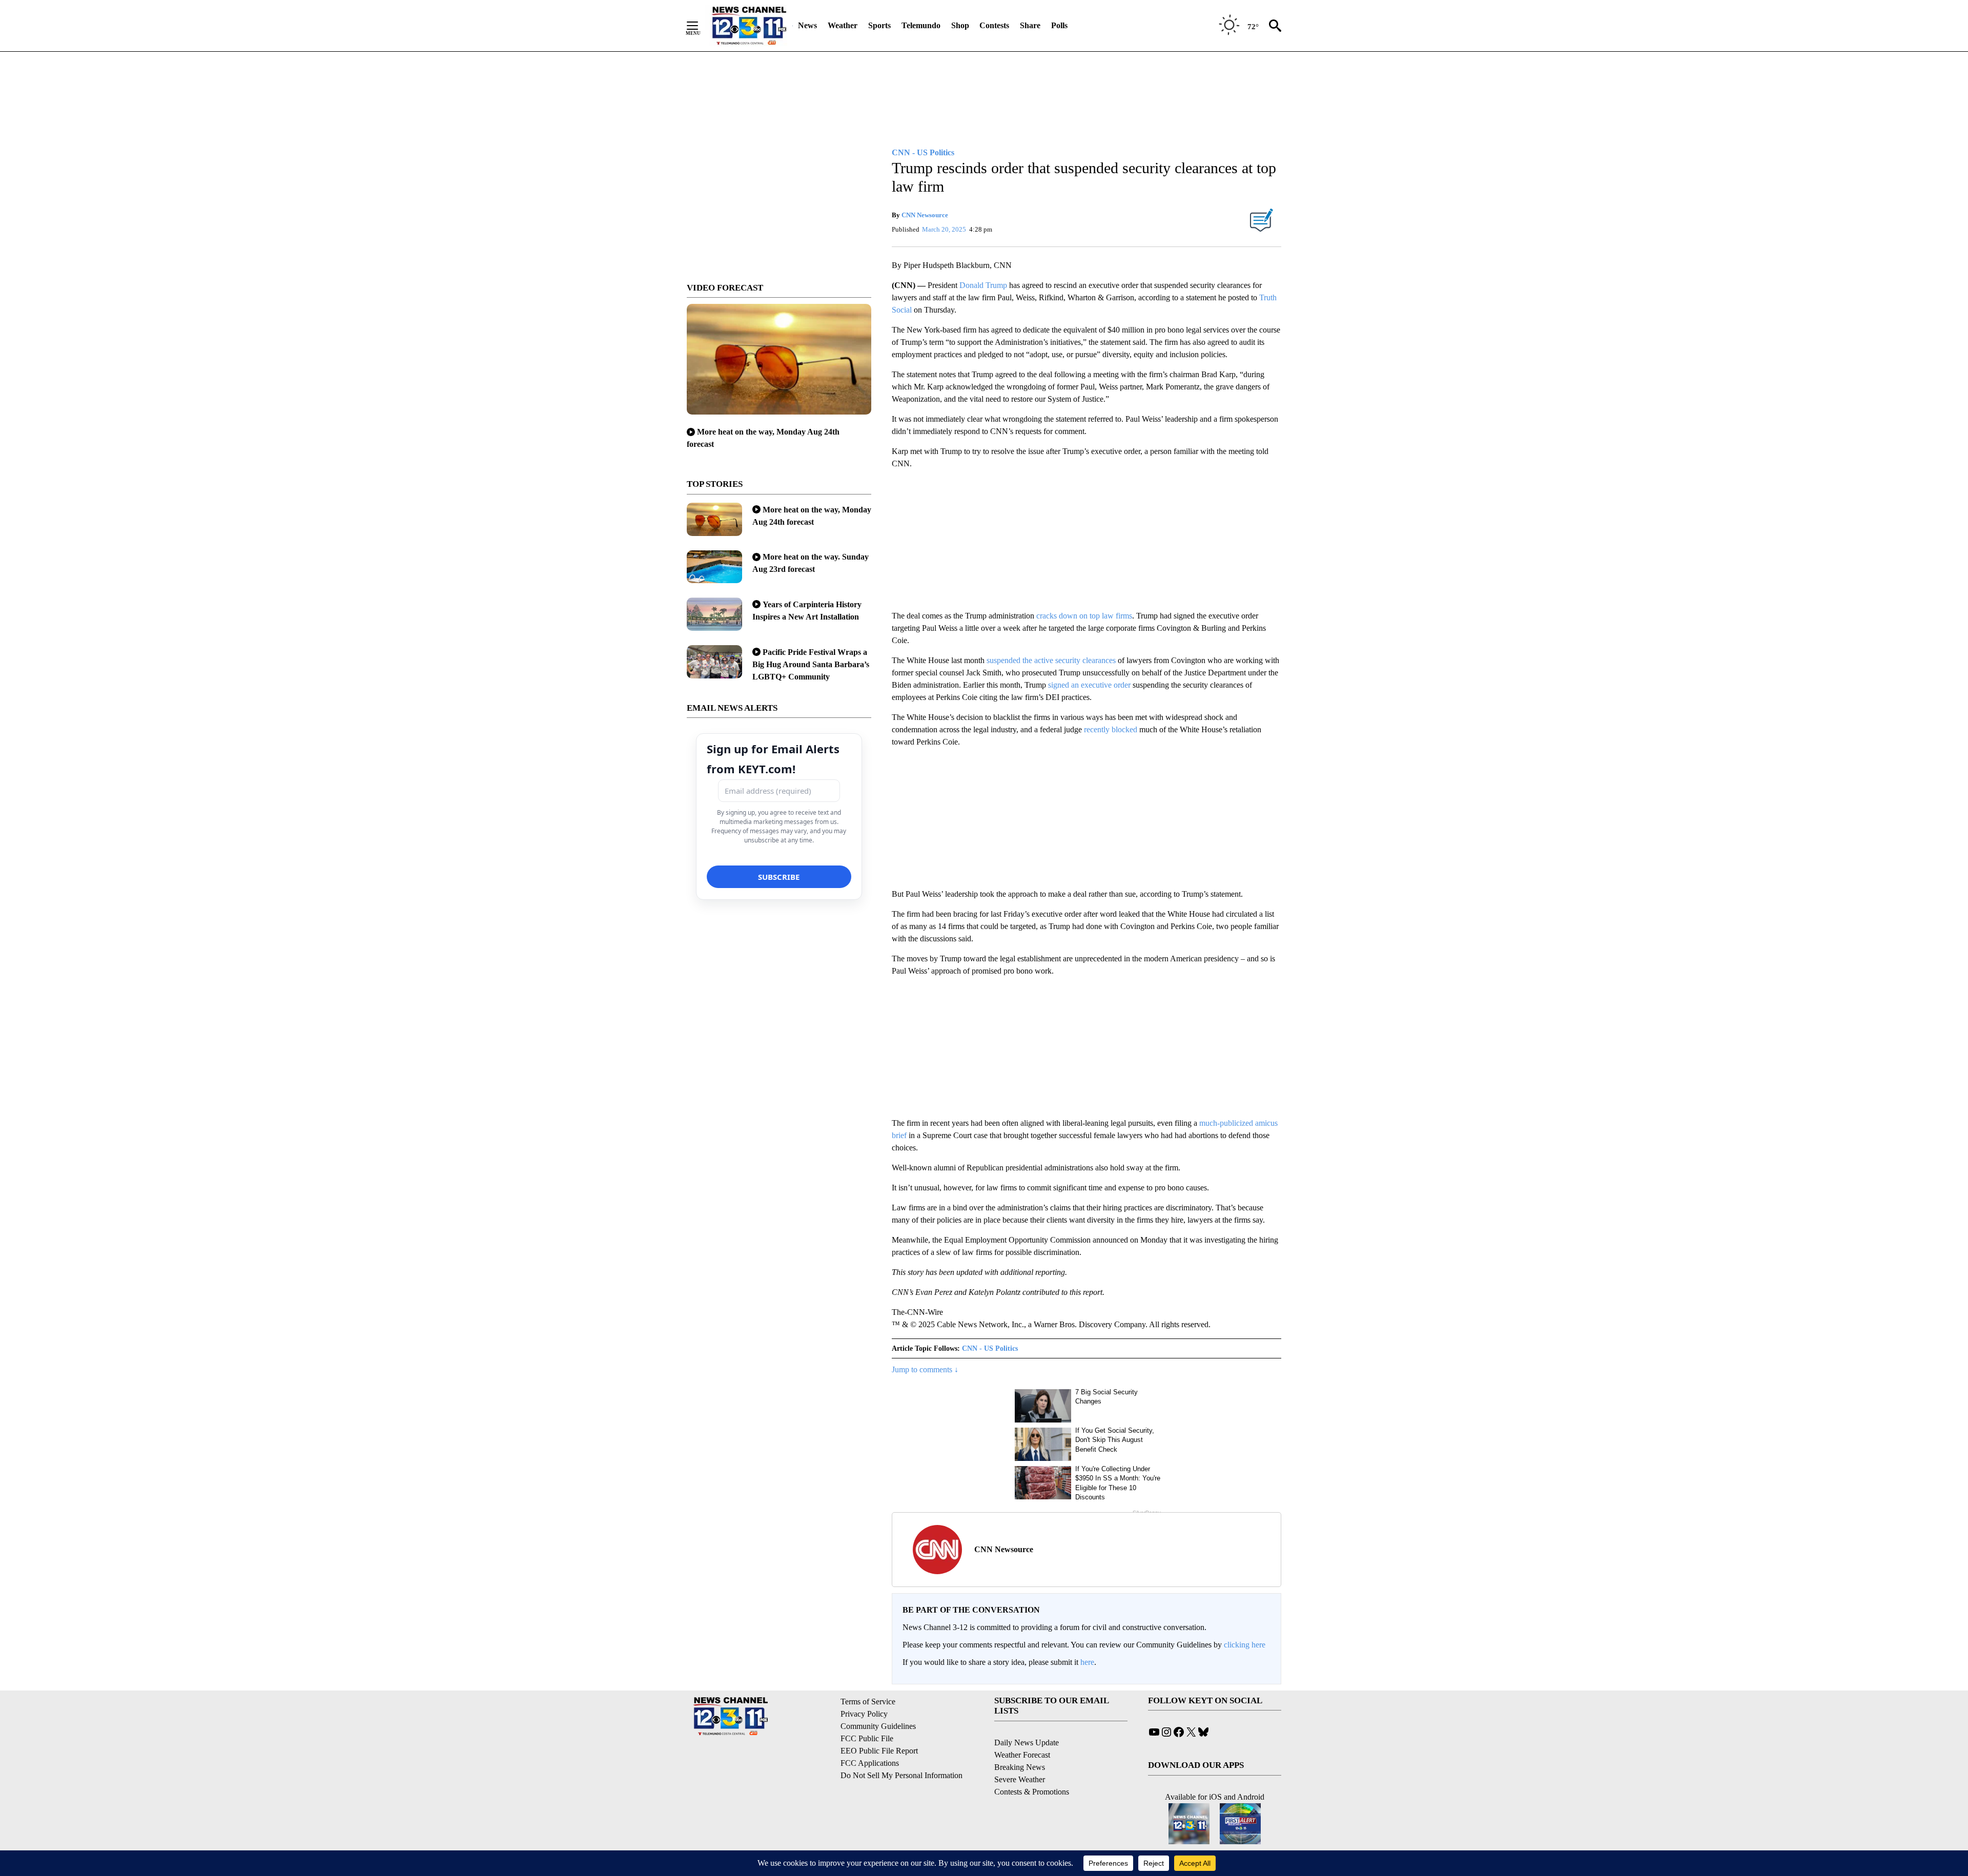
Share (1030, 25)
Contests (994, 25)
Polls (1059, 25)
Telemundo (921, 25)
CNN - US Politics (990, 1348)
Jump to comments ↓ (925, 1369)
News (807, 25)
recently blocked (1111, 729)
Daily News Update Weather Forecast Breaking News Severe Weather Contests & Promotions (1032, 1767)
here (1087, 1662)
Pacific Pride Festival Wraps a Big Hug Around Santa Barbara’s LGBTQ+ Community (811, 664)
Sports (879, 25)
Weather (843, 25)
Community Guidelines (878, 1726)
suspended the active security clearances (1051, 660)
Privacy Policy (864, 1714)
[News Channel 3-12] (749, 26)
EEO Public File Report (879, 1751)
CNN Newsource (925, 215)
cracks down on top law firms (1084, 616)
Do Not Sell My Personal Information (901, 1775)
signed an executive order (1090, 685)
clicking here (1245, 1645)
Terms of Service (868, 1702)
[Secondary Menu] (700, 26)
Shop (960, 25)
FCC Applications (870, 1763)
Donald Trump (983, 285)
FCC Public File (867, 1738)
